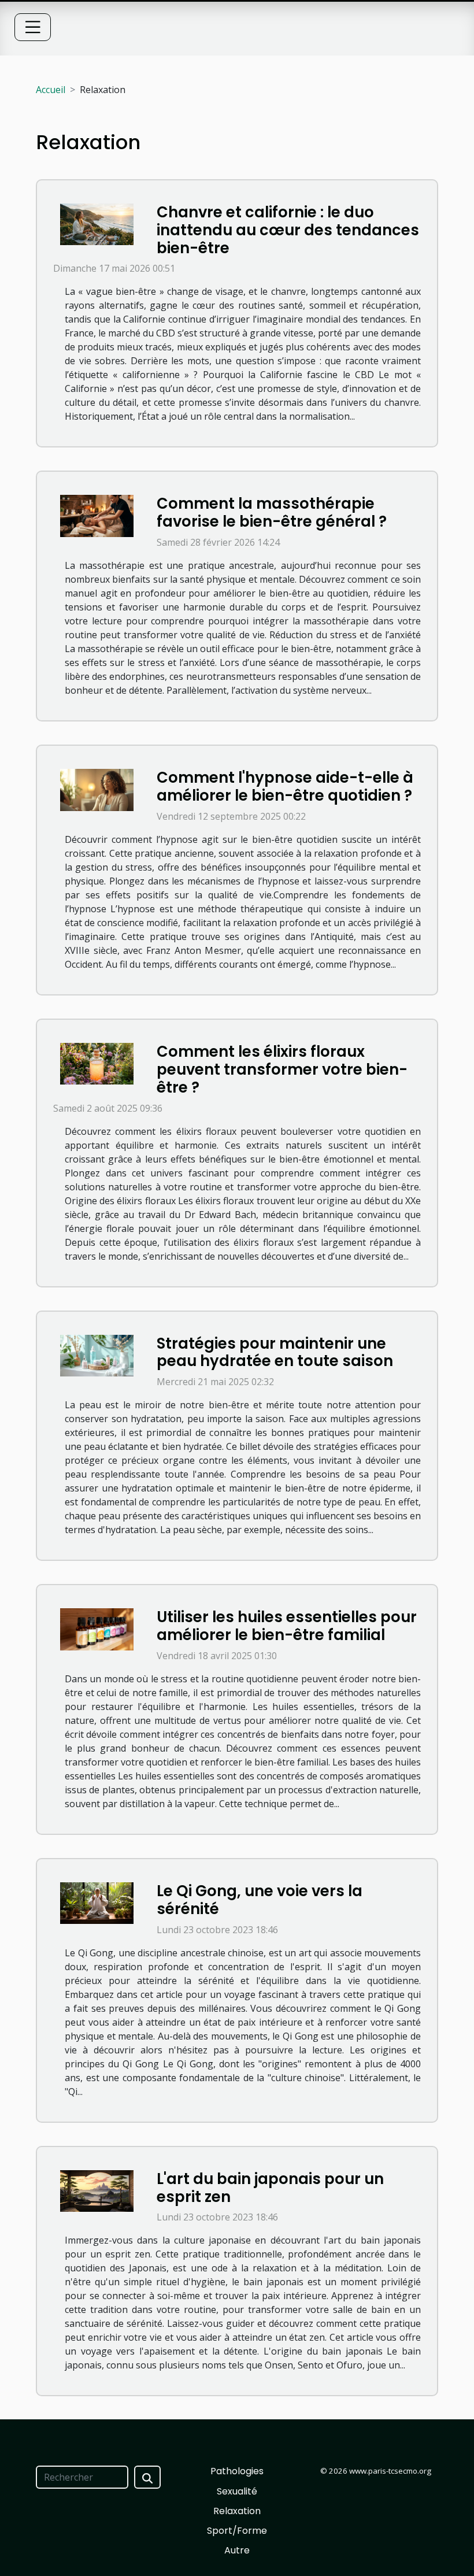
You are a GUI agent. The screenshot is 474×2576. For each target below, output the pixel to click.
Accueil (51, 90)
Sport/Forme (237, 2531)
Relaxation (237, 2511)
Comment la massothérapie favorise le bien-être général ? (272, 512)
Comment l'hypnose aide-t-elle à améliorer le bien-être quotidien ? (285, 787)
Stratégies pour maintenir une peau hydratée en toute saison (275, 1352)
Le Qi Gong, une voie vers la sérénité (260, 1900)
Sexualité (237, 2491)
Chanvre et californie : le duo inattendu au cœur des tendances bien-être (288, 230)
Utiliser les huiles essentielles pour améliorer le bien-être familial (287, 1626)
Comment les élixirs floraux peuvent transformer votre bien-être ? (282, 1069)
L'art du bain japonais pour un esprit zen (270, 2188)
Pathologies (237, 2471)
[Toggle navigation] (33, 27)
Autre (237, 2550)
